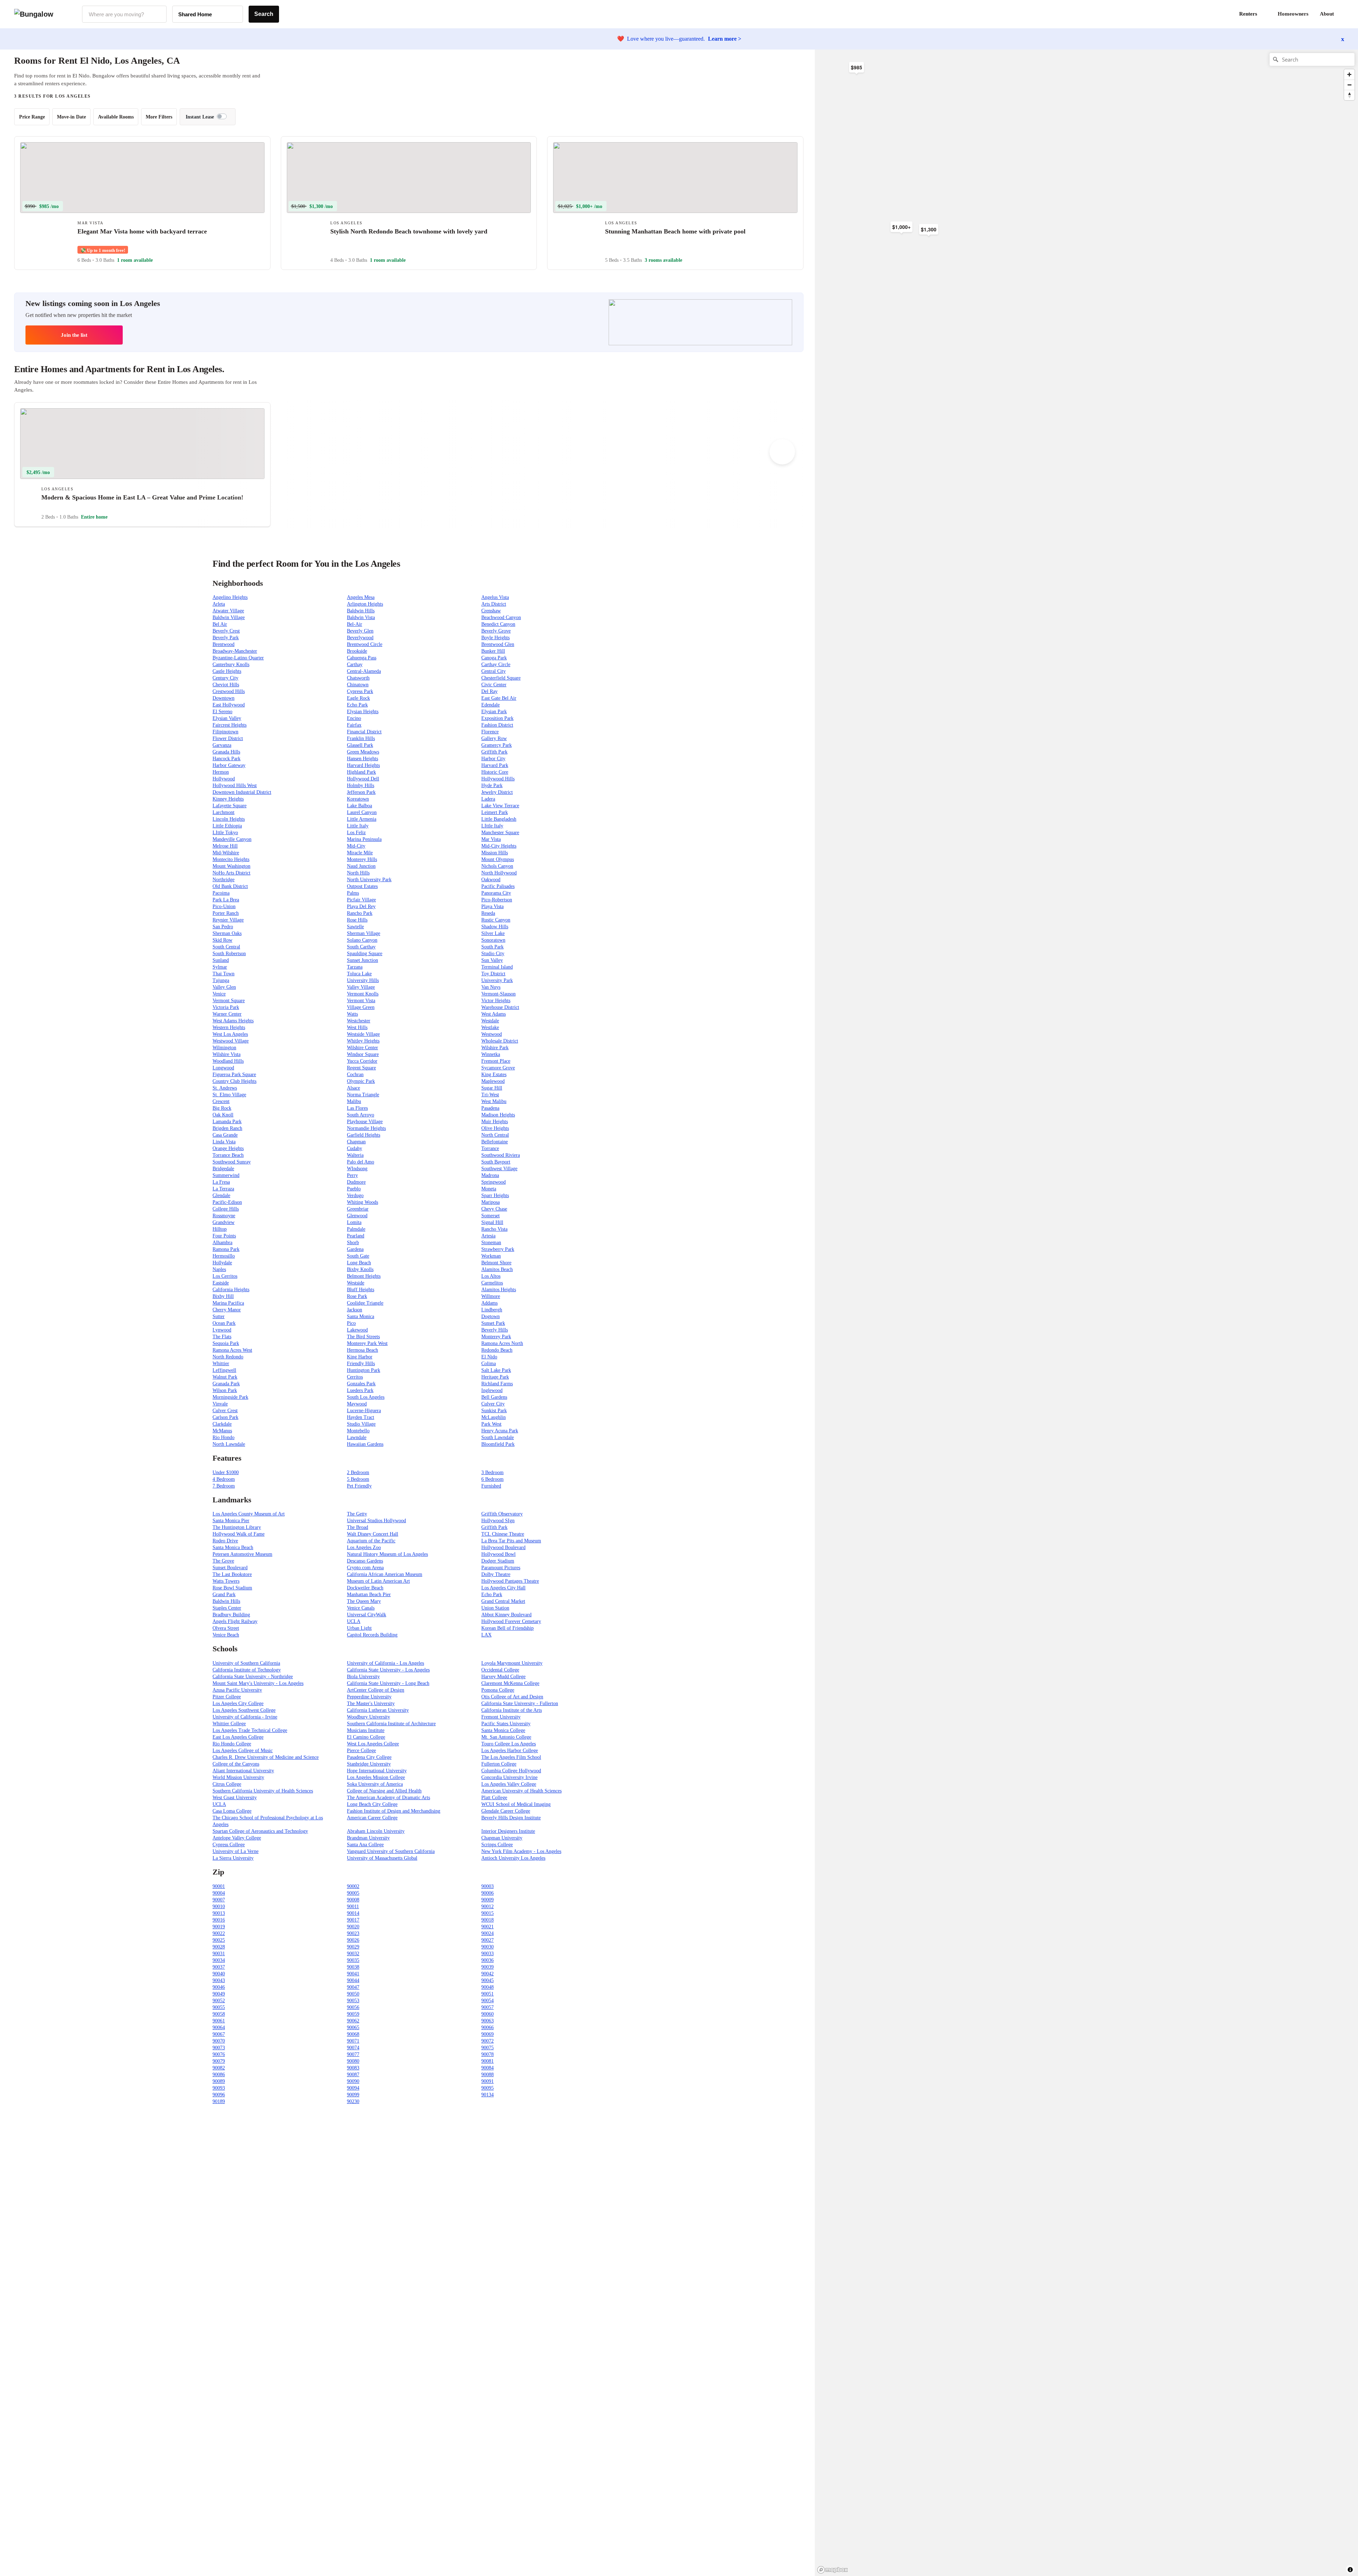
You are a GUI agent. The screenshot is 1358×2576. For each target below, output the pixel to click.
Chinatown (358, 685)
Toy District (493, 974)
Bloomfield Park (498, 1444)
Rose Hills (357, 920)
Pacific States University (506, 1724)
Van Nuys (491, 987)
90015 (488, 1913)
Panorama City (496, 893)
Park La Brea (226, 900)
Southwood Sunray (232, 1162)
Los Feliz (356, 833)
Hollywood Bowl (498, 1554)
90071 (353, 2041)
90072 (488, 2041)
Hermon (221, 772)
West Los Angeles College (373, 1744)
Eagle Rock (358, 698)
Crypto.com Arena (365, 1568)
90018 (488, 1920)
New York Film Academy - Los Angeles (521, 1851)
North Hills (358, 873)
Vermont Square (229, 1001)
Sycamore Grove (498, 1068)
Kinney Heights (228, 799)
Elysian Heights (363, 712)
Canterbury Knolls (231, 665)
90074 (353, 2048)
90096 (219, 2095)
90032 (353, 1954)
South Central (226, 947)
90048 (488, 1987)
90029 (353, 1947)
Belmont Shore (496, 1263)
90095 (488, 2088)
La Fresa (221, 1182)
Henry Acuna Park (500, 1431)
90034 (219, 1960)
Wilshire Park (495, 1048)
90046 (219, 1987)
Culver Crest (225, 1411)
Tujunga (221, 980)
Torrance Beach (228, 1155)
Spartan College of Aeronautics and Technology (260, 1831)
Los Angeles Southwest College (244, 1710)
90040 (219, 1974)
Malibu (354, 1101)
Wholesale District (500, 1041)
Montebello (358, 1431)
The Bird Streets (363, 1337)
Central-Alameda (364, 671)
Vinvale (220, 1404)
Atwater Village (228, 611)
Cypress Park (360, 691)
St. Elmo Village (229, 1095)
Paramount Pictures (501, 1568)
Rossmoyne (224, 1216)
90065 (353, 2028)
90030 (488, 1947)
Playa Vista (492, 906)
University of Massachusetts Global (382, 1858)
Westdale (490, 1021)
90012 (488, 1907)
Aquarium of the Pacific (371, 1541)
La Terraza (223, 1189)
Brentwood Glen (498, 644)
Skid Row (222, 940)
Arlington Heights (365, 604)
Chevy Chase (494, 1209)
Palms (353, 893)
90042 (488, 1974)
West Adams (494, 1014)
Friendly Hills (361, 1364)
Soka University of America (375, 1784)
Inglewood (492, 1390)
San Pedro (223, 927)
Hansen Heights (362, 759)
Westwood (492, 1034)
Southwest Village (499, 1169)
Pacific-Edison (227, 1202)
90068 (353, 2034)
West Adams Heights (233, 1021)
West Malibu (494, 1101)
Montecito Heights (231, 859)
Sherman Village (364, 933)
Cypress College (229, 1845)
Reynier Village (228, 920)
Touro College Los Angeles (509, 1744)
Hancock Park (227, 759)
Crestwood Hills (229, 691)
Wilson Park (225, 1390)
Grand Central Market (503, 1601)
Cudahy (355, 1148)
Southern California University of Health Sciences (263, 1791)
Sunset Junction (362, 960)
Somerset (491, 1216)
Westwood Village (231, 1041)
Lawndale (357, 1437)
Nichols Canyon (497, 866)
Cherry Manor (227, 1310)
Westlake (490, 1027)
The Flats (222, 1337)
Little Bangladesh (499, 819)
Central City (494, 671)
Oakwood (491, 880)
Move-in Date (71, 117)
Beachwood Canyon (501, 617)
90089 (219, 2081)
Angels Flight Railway (235, 1621)
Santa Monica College (503, 1730)
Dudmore (356, 1182)
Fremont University (501, 1717)
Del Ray (489, 691)
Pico (351, 1323)
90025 (219, 1940)
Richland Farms (497, 1384)
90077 (353, 2054)
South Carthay (361, 947)
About (1327, 14)
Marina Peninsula (364, 839)
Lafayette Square (230, 806)
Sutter (219, 1316)
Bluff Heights (361, 1290)
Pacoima (221, 893)
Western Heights (229, 1027)
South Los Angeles (366, 1397)
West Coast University (235, 1798)
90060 (488, 2014)
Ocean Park (224, 1323)
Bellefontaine (495, 1142)
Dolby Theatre (496, 1574)
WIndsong (357, 1169)
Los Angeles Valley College (509, 1784)
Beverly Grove (496, 631)
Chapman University (502, 1838)
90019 (219, 1927)
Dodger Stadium (498, 1561)
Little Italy (358, 826)
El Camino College (366, 1737)
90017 (353, 1920)
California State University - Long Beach (388, 1683)
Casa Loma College (232, 1811)
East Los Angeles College (238, 1737)
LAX (486, 1635)
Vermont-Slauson (498, 994)
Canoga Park (494, 658)
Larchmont (224, 812)
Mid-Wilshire (226, 853)
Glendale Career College (506, 1811)
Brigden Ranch (227, 1128)
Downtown (224, 698)
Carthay (355, 665)
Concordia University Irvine (509, 1777)
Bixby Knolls (360, 1269)
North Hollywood (499, 873)
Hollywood (224, 779)
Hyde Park (492, 785)
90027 (488, 1940)
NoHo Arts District (231, 873)
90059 (353, 2014)
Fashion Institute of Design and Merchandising (394, 1811)
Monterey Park (496, 1337)
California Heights (231, 1290)
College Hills (226, 1209)
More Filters (159, 117)
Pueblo (354, 1189)
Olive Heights (495, 1128)
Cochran (355, 1075)
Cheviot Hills (226, 685)
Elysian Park (494, 712)
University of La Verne (236, 1851)
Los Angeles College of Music (243, 1751)
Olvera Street (226, 1628)
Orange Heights (228, 1148)
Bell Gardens (494, 1397)
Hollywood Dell (363, 779)
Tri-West (490, 1095)
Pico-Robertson (497, 900)
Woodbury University (368, 1717)
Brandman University (368, 1838)
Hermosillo (224, 1256)
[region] (893, 162)
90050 (353, 1994)
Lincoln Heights (229, 819)
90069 (488, 2034)
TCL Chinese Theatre (503, 1534)
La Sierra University (233, 1858)
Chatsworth (358, 678)
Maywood (357, 1404)
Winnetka (491, 1054)
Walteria (355, 1155)
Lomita (354, 1222)
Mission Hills (495, 853)
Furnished (491, 1486)
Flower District (228, 738)
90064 (219, 2028)
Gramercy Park (497, 745)
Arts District (494, 604)
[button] (1344, 14)
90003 (488, 1886)
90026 (353, 1940)
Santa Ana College (365, 1845)
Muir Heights (495, 1122)
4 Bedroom (224, 1479)
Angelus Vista (495, 597)
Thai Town (224, 974)
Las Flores (357, 1108)
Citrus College (227, 1784)
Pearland (356, 1236)
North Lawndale (229, 1444)
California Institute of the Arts (512, 1710)
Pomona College (498, 1690)
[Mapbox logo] (832, 2570)
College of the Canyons (236, 1764)
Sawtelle (355, 927)
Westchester (359, 1021)
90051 (488, 1994)
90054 (488, 2001)
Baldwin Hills (361, 611)
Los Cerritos (225, 1276)
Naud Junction (361, 866)
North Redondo (228, 1357)
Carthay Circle (496, 665)
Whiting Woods (362, 1202)
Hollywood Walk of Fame (239, 1534)
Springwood (494, 1182)
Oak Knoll (223, 1115)
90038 (353, 1967)
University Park (497, 980)
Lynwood (222, 1330)
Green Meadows (363, 752)
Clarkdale (222, 1424)
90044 (353, 1980)
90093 (219, 2088)
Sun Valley (492, 960)
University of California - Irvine (245, 1717)
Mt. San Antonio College (506, 1737)
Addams (489, 1303)
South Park (492, 947)
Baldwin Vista (361, 617)
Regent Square (361, 1068)
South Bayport (496, 1162)
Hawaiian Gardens (365, 1444)
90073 (219, 2048)
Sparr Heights (495, 1195)
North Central (495, 1135)
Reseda (488, 913)
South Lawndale (498, 1437)
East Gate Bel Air (499, 698)
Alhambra (222, 1243)
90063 (488, 2021)
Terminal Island (497, 967)
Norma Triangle (363, 1095)
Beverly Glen (360, 631)
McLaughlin (494, 1417)
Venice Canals (361, 1608)
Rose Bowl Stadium (232, 1588)
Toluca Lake (359, 974)
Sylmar (220, 967)
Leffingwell (224, 1370)
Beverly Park (226, 638)
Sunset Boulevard (230, 1568)
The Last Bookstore (232, 1574)
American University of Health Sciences (521, 1791)
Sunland (221, 960)
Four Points (224, 1236)
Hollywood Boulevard (503, 1547)
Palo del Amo (361, 1162)
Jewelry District (497, 792)
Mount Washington (231, 866)
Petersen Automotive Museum (242, 1554)
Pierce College (361, 1751)
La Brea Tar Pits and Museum (511, 1541)
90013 (219, 1913)
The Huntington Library (237, 1527)
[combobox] (124, 14)
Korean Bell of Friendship (507, 1628)
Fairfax (354, 725)
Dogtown (491, 1316)
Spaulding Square (365, 954)
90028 (219, 1947)
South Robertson (229, 954)
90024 (488, 1933)
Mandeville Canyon (232, 839)
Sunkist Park (494, 1411)
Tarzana (355, 967)
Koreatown (358, 799)
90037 (219, 1967)
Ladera (488, 799)
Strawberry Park (498, 1249)
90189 (219, 2101)
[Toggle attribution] (1350, 2570)
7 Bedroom (224, 1486)
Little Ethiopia (227, 826)
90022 (219, 1933)
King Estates (494, 1075)
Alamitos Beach (497, 1269)
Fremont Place (496, 1061)
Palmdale (356, 1229)
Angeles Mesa (361, 597)
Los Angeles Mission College (376, 1777)
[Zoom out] (1349, 85)
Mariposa (491, 1202)
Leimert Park (495, 812)
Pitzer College (227, 1697)
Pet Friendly (359, 1486)
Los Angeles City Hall (503, 1588)
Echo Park (357, 705)
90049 (219, 1994)
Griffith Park (494, 752)
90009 (488, 1900)
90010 (219, 1907)
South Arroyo (361, 1115)
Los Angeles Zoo (364, 1547)
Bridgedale (223, 1169)
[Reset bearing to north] (1349, 95)
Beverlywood (360, 638)
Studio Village (361, 1424)
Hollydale (222, 1263)
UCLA (354, 1621)
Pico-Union (224, 906)
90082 (219, 2068)
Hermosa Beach (362, 1350)
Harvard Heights (363, 765)
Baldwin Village (229, 617)
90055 (219, 2007)
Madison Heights (498, 1115)
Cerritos (355, 1377)
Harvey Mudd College (503, 1677)
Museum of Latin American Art (378, 1581)
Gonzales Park (361, 1384)
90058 (219, 2014)
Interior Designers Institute (508, 1831)
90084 (488, 2068)
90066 (488, 2028)
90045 (488, 1980)
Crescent (221, 1101)
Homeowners (1293, 14)
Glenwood (357, 1216)
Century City (225, 678)
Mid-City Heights (499, 846)
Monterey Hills (362, 859)
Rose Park (357, 1296)
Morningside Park (230, 1397)
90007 (219, 1900)
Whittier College (229, 1724)
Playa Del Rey (361, 906)
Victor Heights (496, 1001)
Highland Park (361, 772)
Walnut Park (225, 1377)
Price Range (32, 117)
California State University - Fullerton (520, 1703)
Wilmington (224, 1048)
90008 (353, 1900)
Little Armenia (362, 819)
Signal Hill (492, 1222)
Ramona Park (226, 1249)
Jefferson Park (361, 792)
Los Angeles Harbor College (510, 1751)
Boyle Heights (495, 638)
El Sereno (222, 712)
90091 (488, 2081)
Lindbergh (492, 1310)
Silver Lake (493, 933)
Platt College (494, 1798)
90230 (353, 2101)
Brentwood (224, 644)
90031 (219, 1954)
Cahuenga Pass (362, 658)
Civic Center (494, 685)
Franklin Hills (361, 738)
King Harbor (360, 1357)
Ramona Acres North (502, 1343)
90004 (219, 1893)
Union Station (495, 1608)
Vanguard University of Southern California (391, 1851)
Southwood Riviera (501, 1155)
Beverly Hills (495, 1330)
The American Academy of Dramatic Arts (388, 1798)
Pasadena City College (369, 1757)
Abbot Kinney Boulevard (506, 1615)
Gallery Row (494, 738)
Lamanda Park (227, 1122)
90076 (219, 2054)
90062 (353, 2021)
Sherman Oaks (227, 933)
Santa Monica (361, 1316)
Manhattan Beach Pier (369, 1595)
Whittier (221, 1364)
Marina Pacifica (228, 1303)
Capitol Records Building (372, 1635)
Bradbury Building (231, 1615)
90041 (353, 1974)
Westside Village (363, 1034)
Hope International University (377, 1771)
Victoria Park (226, 1007)
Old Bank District (230, 886)
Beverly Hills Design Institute (511, 1818)
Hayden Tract (361, 1417)
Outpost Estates (362, 886)
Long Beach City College (372, 1804)
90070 (219, 2041)
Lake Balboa (359, 806)
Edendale (491, 705)
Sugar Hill (492, 1088)
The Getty (357, 1514)
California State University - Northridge (253, 1677)
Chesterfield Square (501, 678)
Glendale (221, 1195)
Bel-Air (355, 624)
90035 (353, 1960)
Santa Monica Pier (231, 1521)
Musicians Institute (366, 1730)
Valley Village (361, 987)
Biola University (363, 1677)
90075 (488, 2048)
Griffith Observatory (502, 1514)
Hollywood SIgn (498, 1521)
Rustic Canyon (496, 920)
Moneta (489, 1189)
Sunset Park (493, 1323)
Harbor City (493, 759)
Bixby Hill (223, 1296)
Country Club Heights (234, 1081)
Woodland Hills (228, 1061)
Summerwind (226, 1175)
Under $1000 (226, 1472)
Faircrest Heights (230, 725)
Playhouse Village (365, 1122)
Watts (352, 1014)
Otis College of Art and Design (512, 1697)
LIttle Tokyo (225, 833)
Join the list (74, 335)
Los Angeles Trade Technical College (250, 1730)
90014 (353, 1913)
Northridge (224, 880)
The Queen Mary (364, 1601)
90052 (219, 2001)
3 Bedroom (492, 1472)
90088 (488, 2075)
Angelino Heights (230, 597)
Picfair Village (361, 900)
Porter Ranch (226, 913)
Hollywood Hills (498, 779)
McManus (222, 1431)
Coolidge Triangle (365, 1303)
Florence (490, 732)
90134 (488, 2095)
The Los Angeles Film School (511, 1757)
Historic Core (495, 772)
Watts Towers (226, 1581)
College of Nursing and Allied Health (384, 1791)
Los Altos (491, 1276)
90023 (353, 1933)
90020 (353, 1927)
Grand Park (224, 1595)
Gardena (355, 1249)
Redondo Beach (497, 1350)
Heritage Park (495, 1377)
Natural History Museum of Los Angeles (387, 1554)
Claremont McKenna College (510, 1683)
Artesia (488, 1236)
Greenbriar (358, 1209)
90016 (219, 1920)
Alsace (353, 1088)
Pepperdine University (369, 1697)
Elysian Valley (227, 718)
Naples (219, 1269)
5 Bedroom (358, 1479)
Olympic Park (361, 1081)
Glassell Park (360, 745)
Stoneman (491, 1243)
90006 (488, 1893)
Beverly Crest (226, 631)
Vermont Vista (361, 1001)
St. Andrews (225, 1088)
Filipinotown (225, 732)
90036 (488, 1960)
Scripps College (497, 1845)
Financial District (364, 732)
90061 (219, 2021)
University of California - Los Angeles (385, 1663)
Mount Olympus (498, 859)
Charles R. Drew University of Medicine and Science (266, 1757)
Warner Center (227, 1014)
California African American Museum (385, 1574)
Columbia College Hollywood (511, 1771)
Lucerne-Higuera (364, 1411)
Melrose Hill (225, 846)
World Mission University (238, 1777)
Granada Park (226, 1384)
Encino (354, 718)
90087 (353, 2075)
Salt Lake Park (496, 1370)
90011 (353, 1907)
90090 (353, 2081)
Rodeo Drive (225, 1541)
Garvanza (222, 745)
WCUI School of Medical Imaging (516, 1804)
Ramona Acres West (232, 1350)
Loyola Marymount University (512, 1663)
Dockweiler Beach (365, 1588)
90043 (219, 1980)
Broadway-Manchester (235, 651)
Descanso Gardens (365, 1561)
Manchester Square (500, 833)
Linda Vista (224, 1142)
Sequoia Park (226, 1343)
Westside (356, 1283)
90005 (353, 1893)
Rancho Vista (494, 1229)
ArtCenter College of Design (376, 1690)
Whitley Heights (363, 1041)
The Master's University (371, 1703)
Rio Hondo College (232, 1744)
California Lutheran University (378, 1710)
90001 (219, 1886)
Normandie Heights (366, 1128)
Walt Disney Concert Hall (373, 1534)
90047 (353, 1987)
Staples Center (227, 1608)
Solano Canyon (362, 940)
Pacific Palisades (498, 886)
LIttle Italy (492, 826)
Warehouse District (500, 1007)
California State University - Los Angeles (388, 1670)
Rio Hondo (224, 1437)
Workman (491, 1256)
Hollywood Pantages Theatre (510, 1581)
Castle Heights (227, 671)
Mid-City (356, 846)
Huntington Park (364, 1370)
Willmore (491, 1296)
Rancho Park (360, 913)
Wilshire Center (362, 1048)
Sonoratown (493, 940)
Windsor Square (363, 1054)
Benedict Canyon (498, 624)
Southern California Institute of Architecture (391, 1724)
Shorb (353, 1243)
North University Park (369, 880)
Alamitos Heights (499, 1290)
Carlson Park (225, 1417)
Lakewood (357, 1330)
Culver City (493, 1404)
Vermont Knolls (363, 994)
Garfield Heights (364, 1135)
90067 (219, 2034)
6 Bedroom (492, 1479)
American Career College (372, 1818)
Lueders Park (360, 1390)
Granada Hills (226, 752)
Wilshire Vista (227, 1054)
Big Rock (222, 1108)
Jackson (355, 1310)
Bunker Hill (493, 651)
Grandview (224, 1222)
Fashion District (497, 725)
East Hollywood (229, 705)
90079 (219, 2061)
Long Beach (359, 1263)
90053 (353, 2001)
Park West (491, 1424)
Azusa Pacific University (237, 1690)
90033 (488, 1954)
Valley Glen (224, 987)
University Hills (363, 980)
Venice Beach (226, 1635)
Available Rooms (116, 117)
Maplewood (493, 1081)
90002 (353, 1886)
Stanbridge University (369, 1764)
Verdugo (355, 1195)
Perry (352, 1175)
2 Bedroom (358, 1472)
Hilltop (220, 1229)
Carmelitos (492, 1283)
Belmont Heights (364, 1276)
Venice (219, 994)
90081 (488, 2061)
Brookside (357, 651)
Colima (489, 1364)
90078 (488, 2054)
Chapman (356, 1142)
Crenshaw (491, 611)
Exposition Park (497, 718)
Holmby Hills (361, 785)
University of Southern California (246, 1663)
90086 (219, 2075)
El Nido (489, 1357)
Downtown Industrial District (242, 792)
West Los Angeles (230, 1034)
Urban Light (359, 1628)
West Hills (357, 1027)
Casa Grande (225, 1135)
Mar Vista (491, 839)
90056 (353, 2007)
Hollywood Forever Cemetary (511, 1621)
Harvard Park (495, 765)
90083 (353, 2068)
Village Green (361, 1007)
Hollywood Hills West (235, 785)
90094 (353, 2088)
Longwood (223, 1068)
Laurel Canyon (362, 812)
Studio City (493, 954)
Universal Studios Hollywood (376, 1521)
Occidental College (500, 1670)
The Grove (223, 1561)
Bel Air (220, 624)
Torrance (490, 1148)
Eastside (221, 1283)
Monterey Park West (367, 1343)
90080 (353, 2061)
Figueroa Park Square (234, 1075)
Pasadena (490, 1108)
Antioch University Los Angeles (513, 1858)
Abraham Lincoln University (376, 1831)
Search (264, 14)
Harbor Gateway (229, 765)
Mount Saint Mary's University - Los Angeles (258, 1683)
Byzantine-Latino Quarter (238, 658)
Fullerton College (499, 1764)
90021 (488, 1927)
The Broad (358, 1527)
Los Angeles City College (238, 1703)
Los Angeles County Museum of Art (249, 1514)
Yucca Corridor (362, 1061)
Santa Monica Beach (233, 1547)
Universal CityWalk (367, 1615)
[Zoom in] (1349, 74)
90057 (488, 2007)
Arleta (219, 604)
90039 (488, 1967)
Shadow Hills (495, 927)
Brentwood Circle (365, 644)
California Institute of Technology (247, 1670)
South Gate (358, 1256)
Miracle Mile (360, 853)
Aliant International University (243, 1771)
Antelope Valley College (237, 1838)
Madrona (490, 1175)
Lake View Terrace (500, 806)
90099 (353, 2095)
